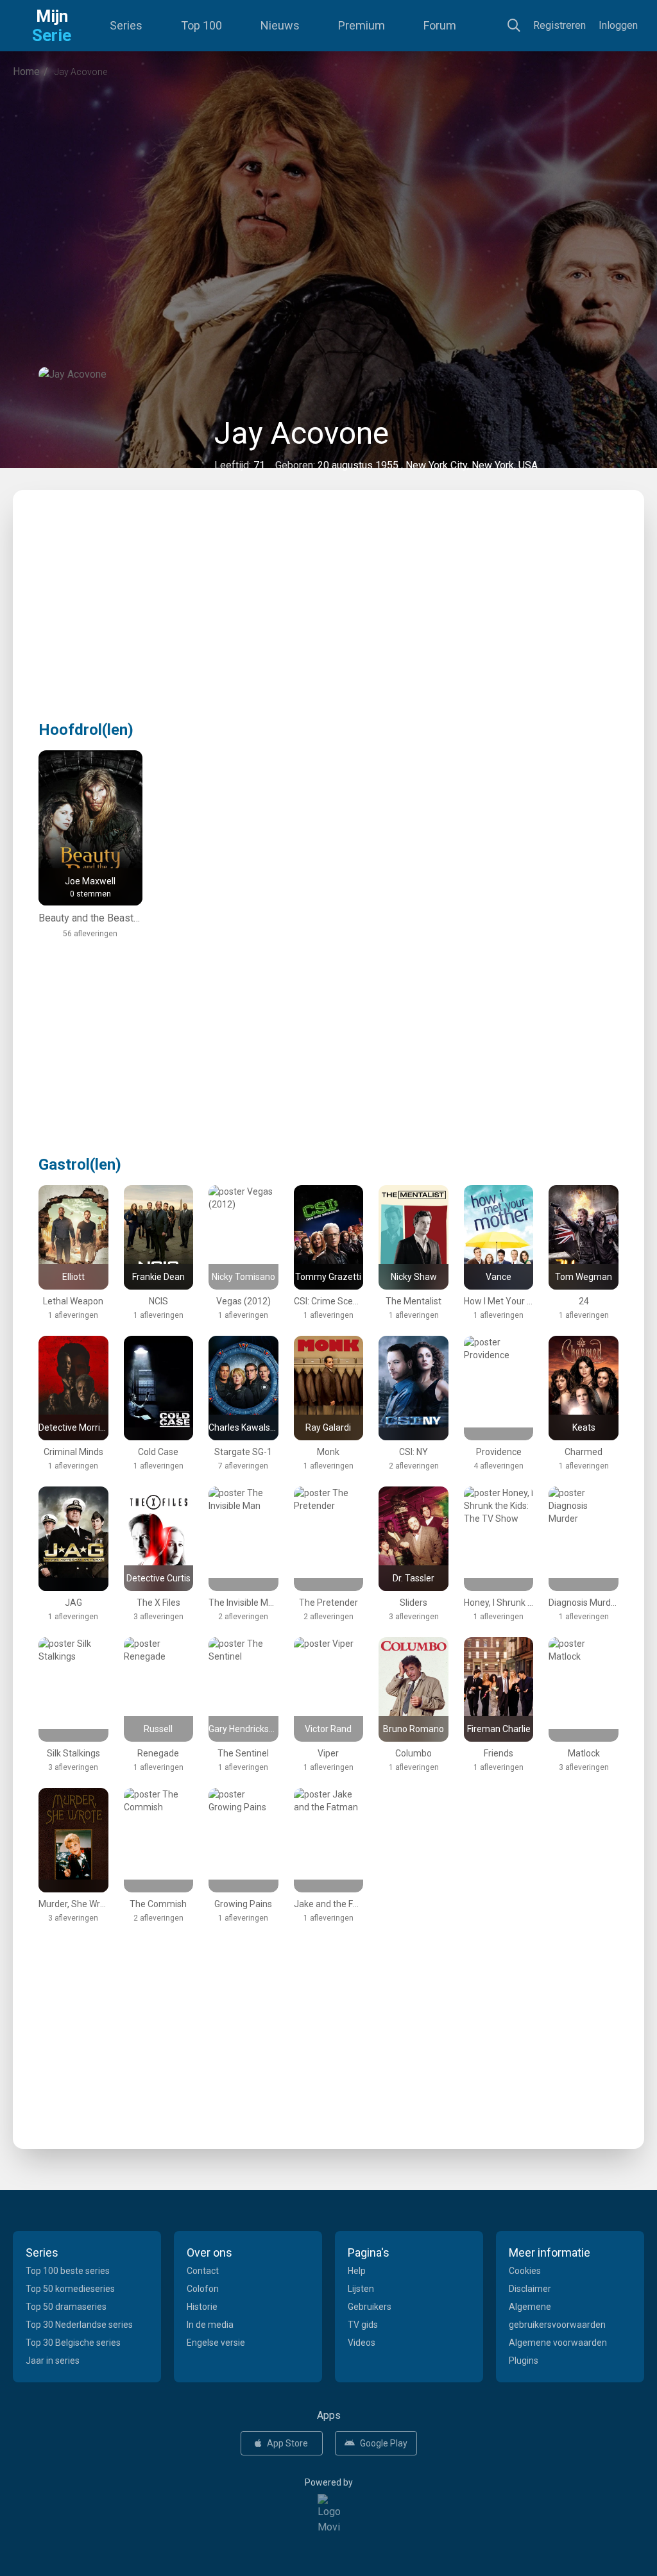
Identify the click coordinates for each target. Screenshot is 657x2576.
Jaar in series (53, 2361)
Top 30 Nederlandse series (79, 2325)
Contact (203, 2271)
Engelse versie (216, 2343)
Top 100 (201, 25)
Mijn (52, 26)
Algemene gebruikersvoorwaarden (557, 2316)
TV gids (363, 2325)
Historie (202, 2307)
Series (126, 25)
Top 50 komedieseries (70, 2289)
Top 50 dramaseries (66, 2307)
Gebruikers (370, 2307)
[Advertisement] (328, 195)
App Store (287, 2443)
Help (357, 2271)
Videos (362, 2343)
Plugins (524, 2361)
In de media (210, 2325)
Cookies (525, 2271)
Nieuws (280, 25)
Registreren (559, 25)
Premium (362, 25)
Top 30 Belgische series (73, 2343)
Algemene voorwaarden (558, 2343)
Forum (440, 25)
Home (26, 72)
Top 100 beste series (68, 2271)
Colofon (203, 2289)
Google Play (384, 2443)
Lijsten (361, 2289)
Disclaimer (530, 2289)
